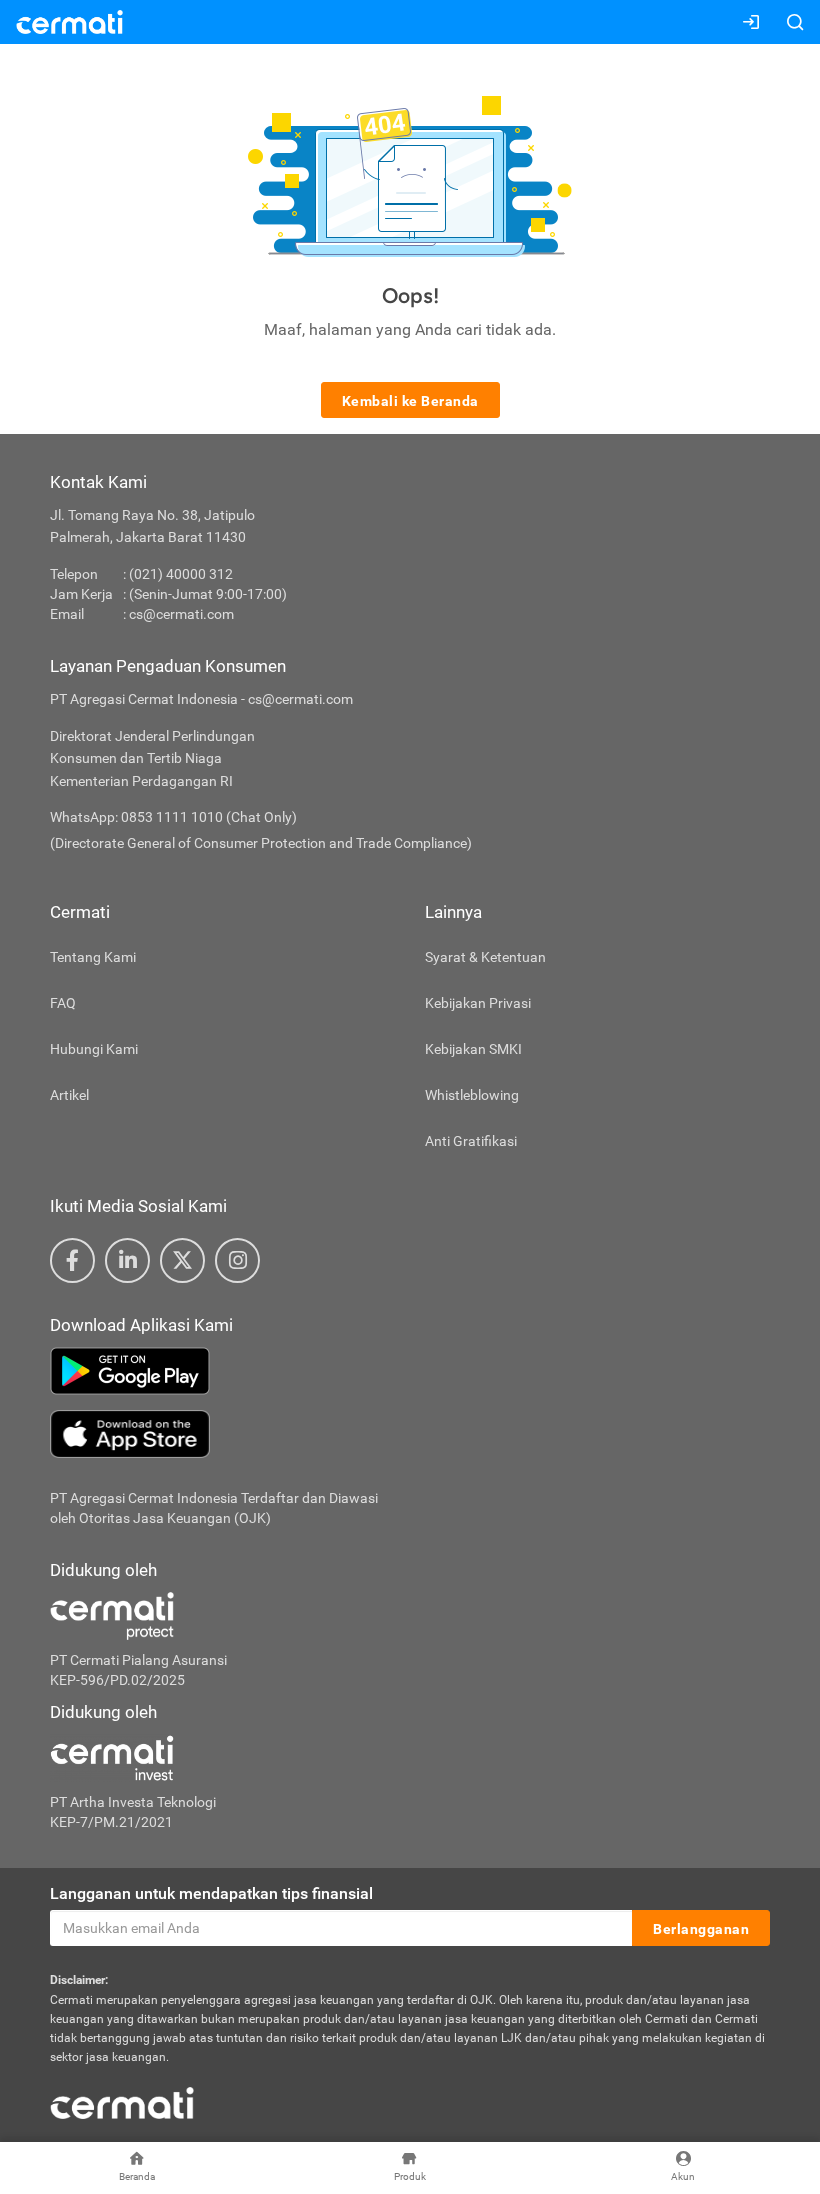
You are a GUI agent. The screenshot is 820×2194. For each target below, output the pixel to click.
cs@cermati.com (181, 614)
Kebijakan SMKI (473, 1049)
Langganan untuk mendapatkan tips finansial (211, 1893)
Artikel (69, 1095)
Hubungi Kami (94, 1049)
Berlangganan (701, 1929)
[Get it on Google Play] (410, 1371)
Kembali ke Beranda (410, 401)
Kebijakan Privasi (478, 1003)
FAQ (63, 1003)
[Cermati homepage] (122, 2103)
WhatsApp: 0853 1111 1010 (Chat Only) (173, 817)
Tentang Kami (93, 957)
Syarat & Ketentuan (485, 957)
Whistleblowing (472, 1095)
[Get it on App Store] (410, 1434)
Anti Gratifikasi (471, 1141)
